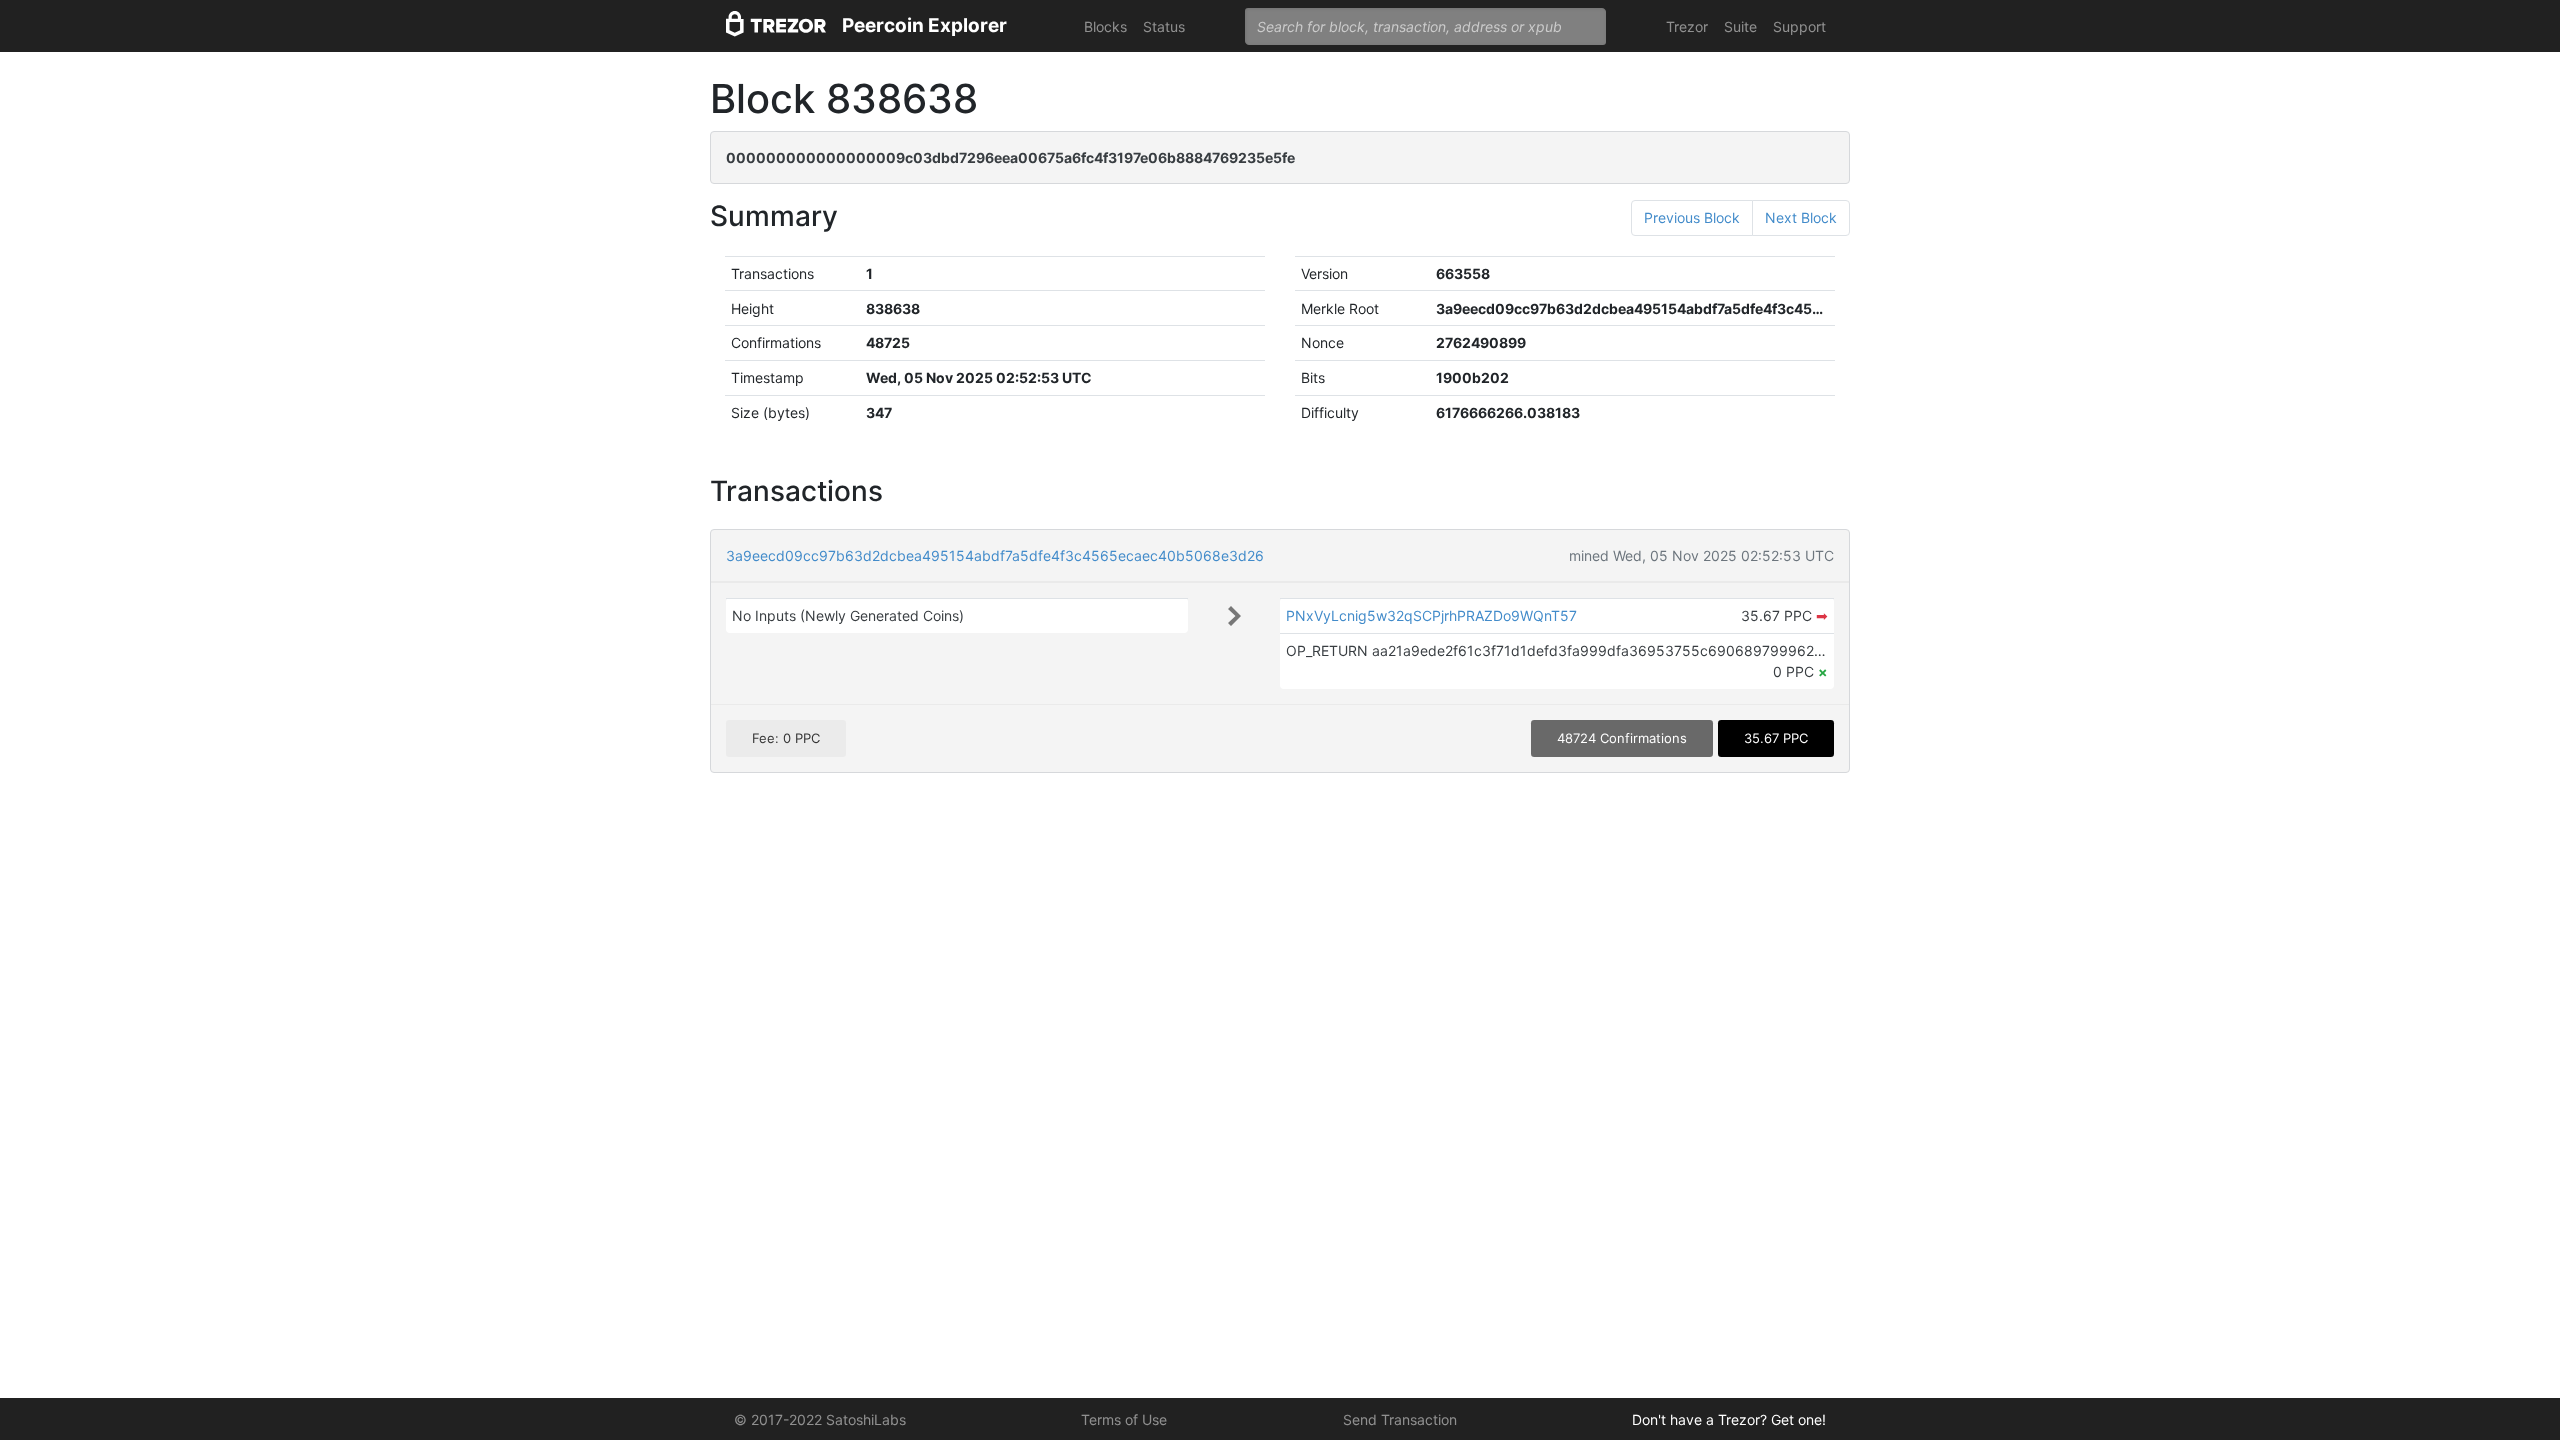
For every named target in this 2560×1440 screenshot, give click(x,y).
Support (1799, 26)
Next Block (1801, 217)
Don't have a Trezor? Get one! (1729, 1419)
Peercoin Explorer (924, 25)
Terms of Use (1124, 1419)
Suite (1740, 26)
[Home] (776, 26)
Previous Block (1692, 217)
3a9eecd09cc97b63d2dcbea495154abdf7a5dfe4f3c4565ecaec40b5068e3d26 (995, 555)
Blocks (1105, 26)
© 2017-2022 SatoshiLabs (820, 1419)
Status (1164, 26)
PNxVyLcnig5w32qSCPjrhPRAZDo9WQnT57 (1431, 615)
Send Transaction (1400, 1419)
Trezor (1687, 26)
